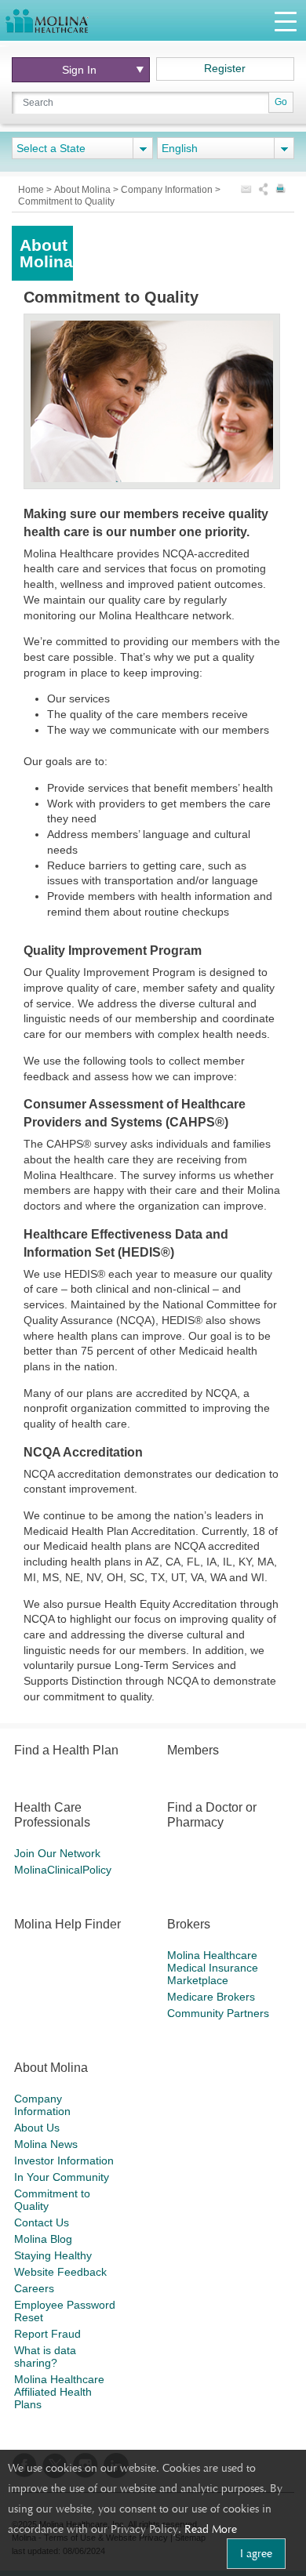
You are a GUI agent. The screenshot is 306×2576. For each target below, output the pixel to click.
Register (225, 68)
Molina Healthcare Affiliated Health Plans (59, 2392)
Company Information (168, 190)
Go (281, 102)
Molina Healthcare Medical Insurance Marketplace (213, 1968)
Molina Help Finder (67, 1924)
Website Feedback (60, 2272)
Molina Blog (43, 2239)
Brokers (189, 1924)
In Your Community (62, 2177)
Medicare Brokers (211, 1997)
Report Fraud (47, 2334)
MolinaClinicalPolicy (63, 1870)
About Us (37, 2128)
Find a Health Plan (66, 1750)
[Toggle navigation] (286, 21)
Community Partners (218, 2013)
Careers (34, 2288)
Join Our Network (57, 1853)
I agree (256, 2553)
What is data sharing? (45, 2356)
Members (193, 1750)
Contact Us (42, 2222)
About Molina (84, 190)
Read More (211, 2529)
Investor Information (64, 2161)
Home (32, 190)
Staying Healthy (53, 2255)
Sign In (79, 70)
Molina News (46, 2144)
